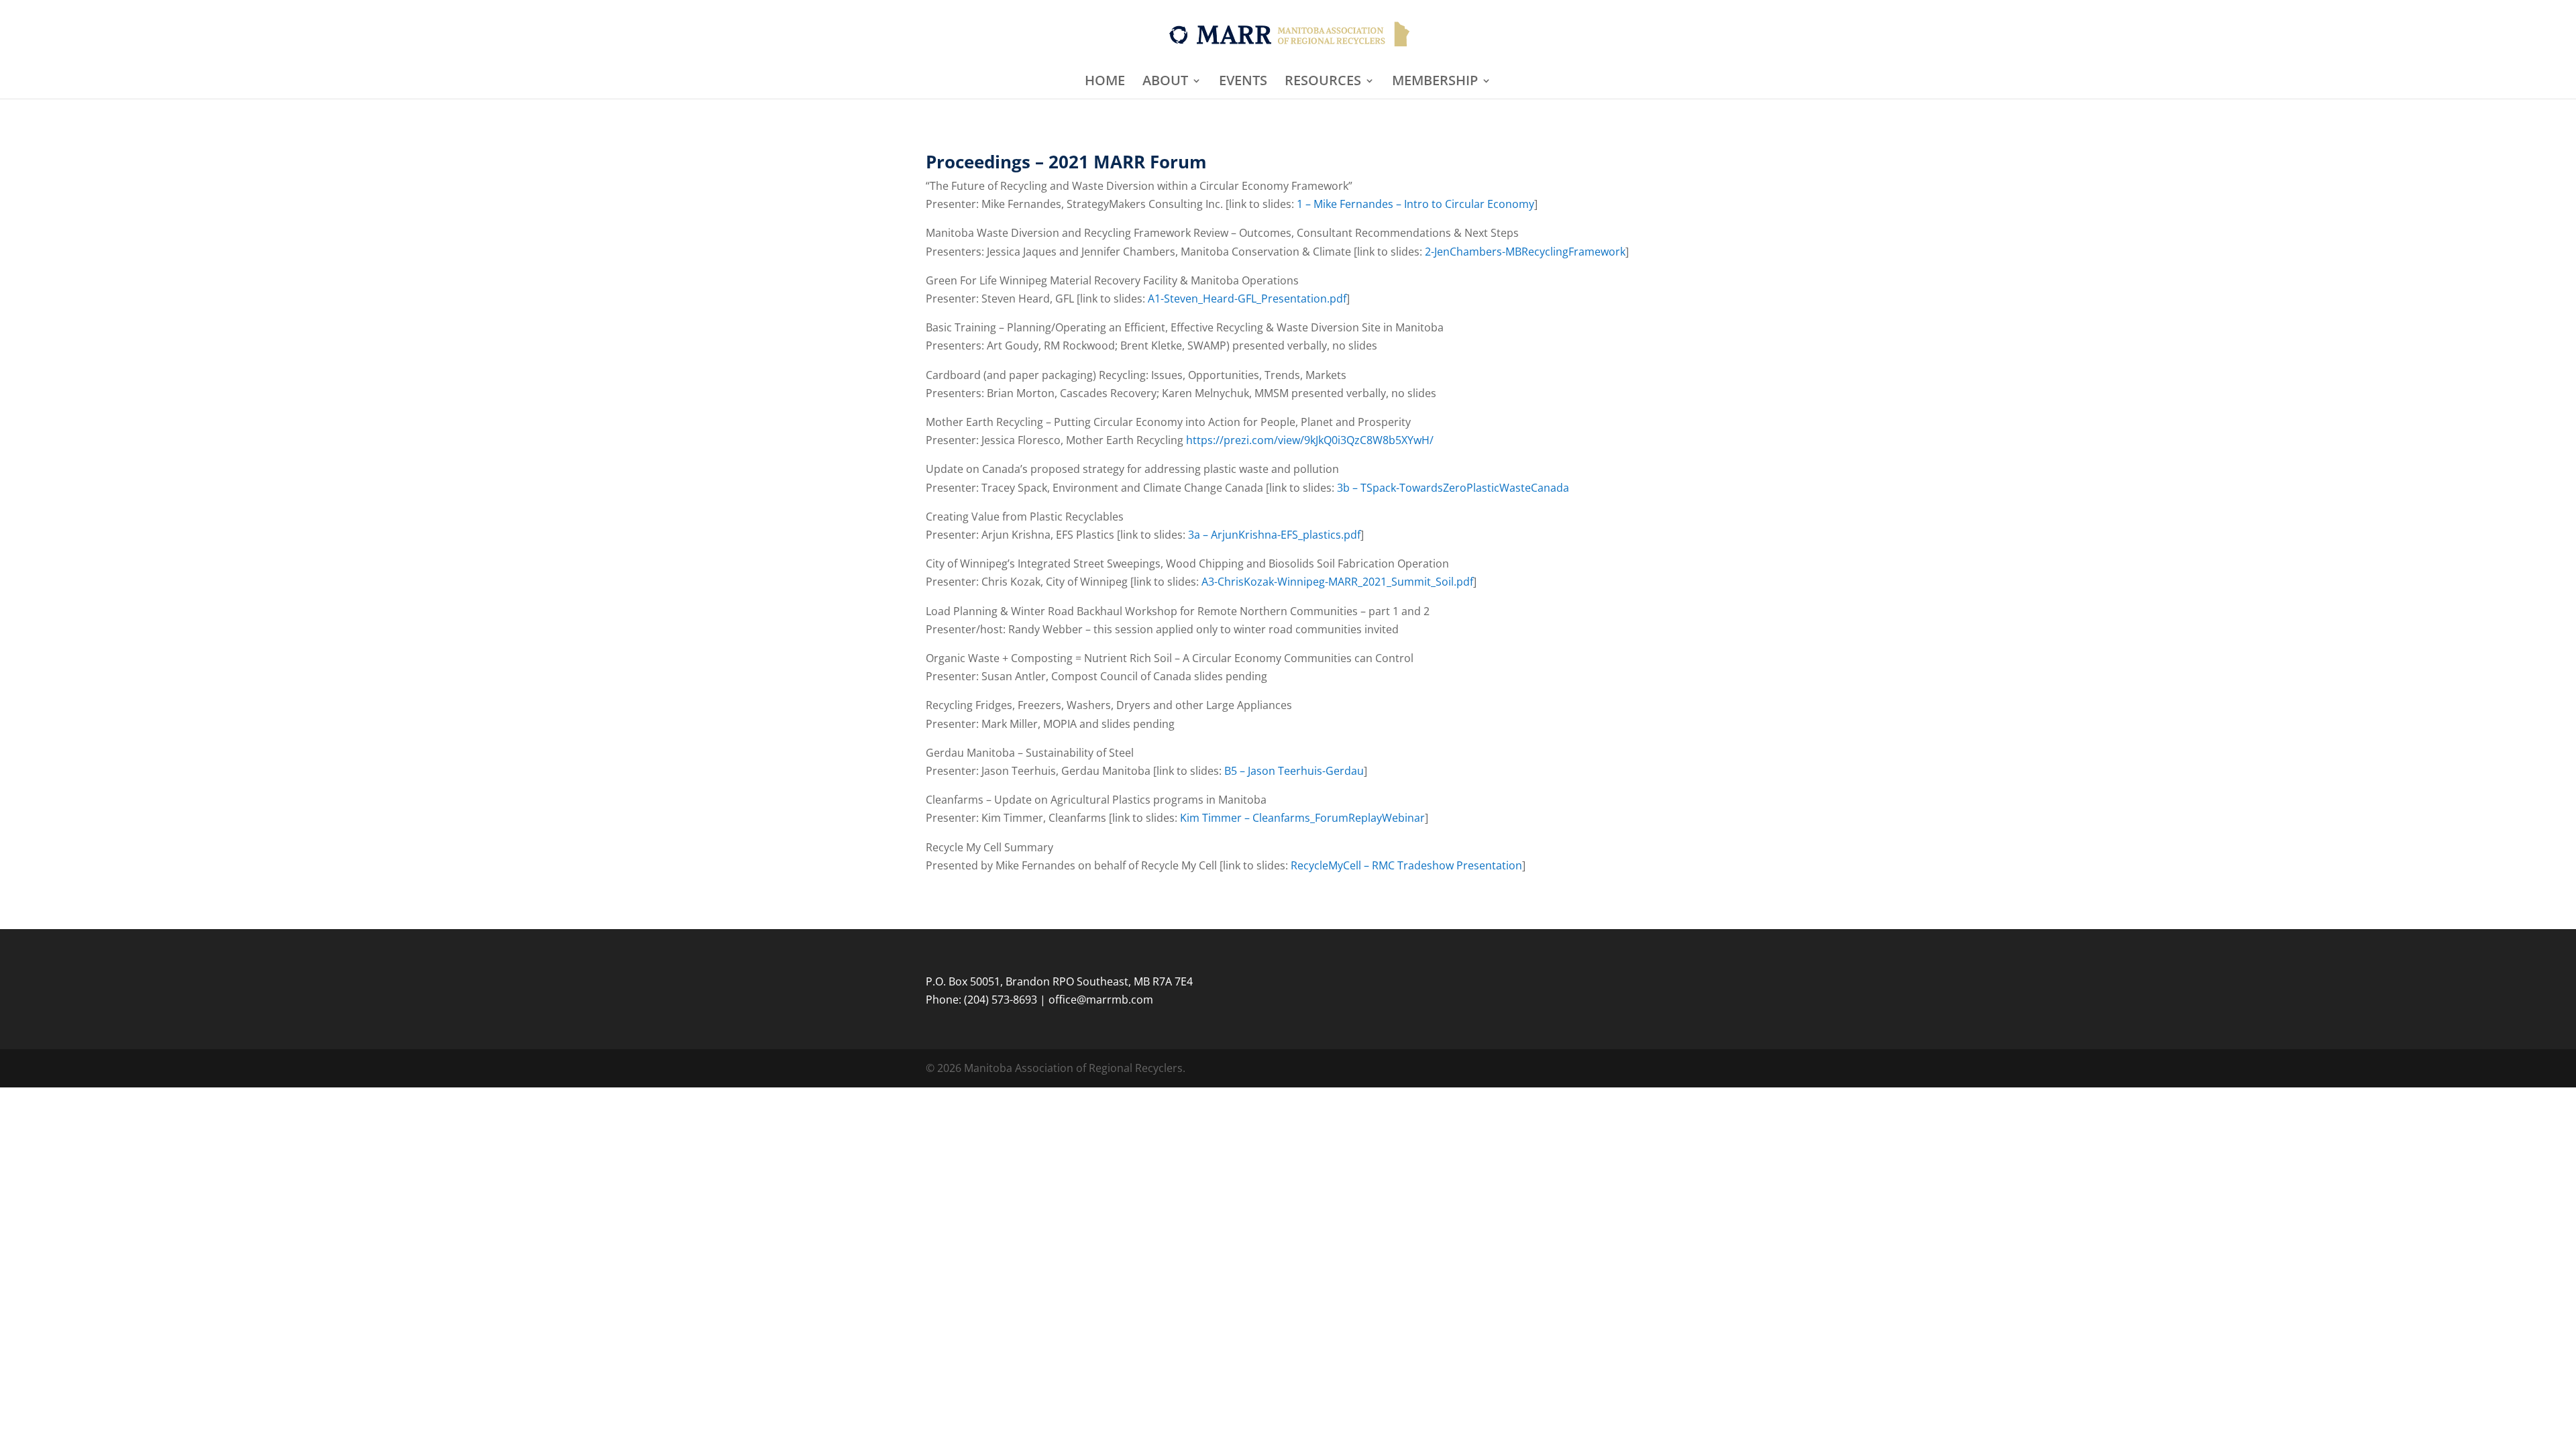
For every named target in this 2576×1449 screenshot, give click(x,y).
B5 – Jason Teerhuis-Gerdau (1294, 771)
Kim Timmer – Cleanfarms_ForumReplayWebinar (1302, 818)
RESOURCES (1323, 83)
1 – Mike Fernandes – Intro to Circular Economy (1415, 204)
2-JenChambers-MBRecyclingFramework (1525, 252)
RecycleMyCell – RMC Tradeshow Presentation (1406, 865)
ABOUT (1165, 83)
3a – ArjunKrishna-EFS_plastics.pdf (1274, 535)
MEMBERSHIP (1435, 83)
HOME (1105, 83)
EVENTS (1243, 83)
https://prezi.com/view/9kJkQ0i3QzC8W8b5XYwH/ (1310, 440)
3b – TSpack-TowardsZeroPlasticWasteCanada (1453, 488)
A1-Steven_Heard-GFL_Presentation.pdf (1247, 299)
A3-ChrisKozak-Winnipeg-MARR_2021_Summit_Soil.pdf (1337, 582)
